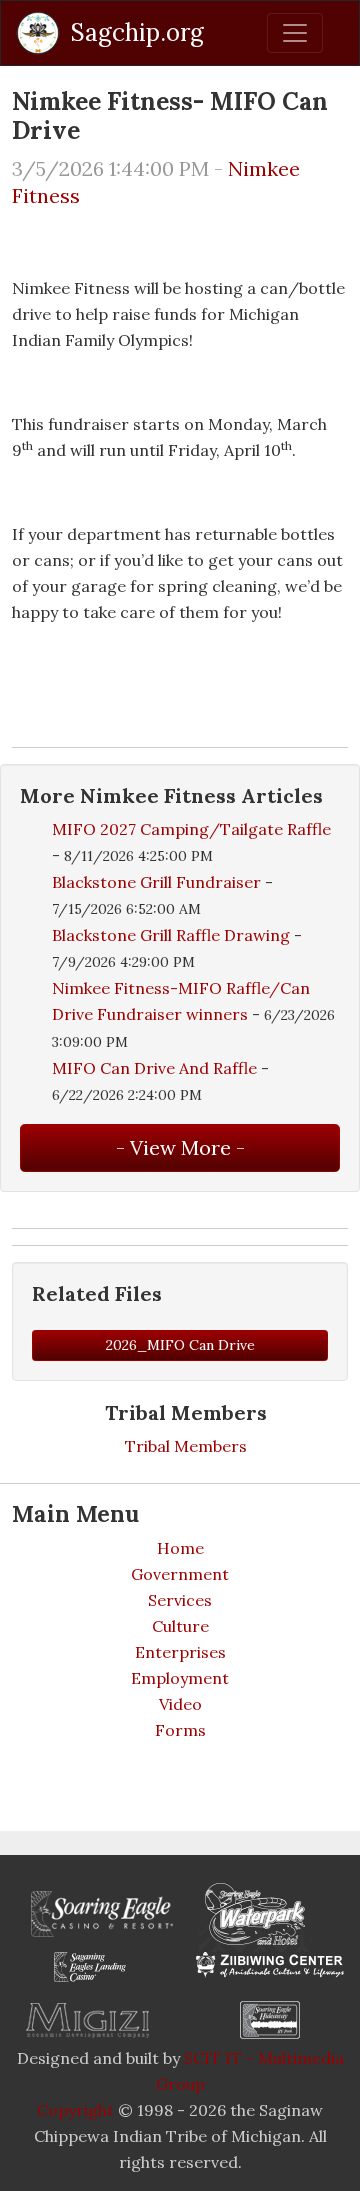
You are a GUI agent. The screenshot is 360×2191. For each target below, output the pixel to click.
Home (180, 1548)
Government (180, 1574)
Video (180, 1704)
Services (180, 1600)
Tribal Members (186, 1446)
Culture (180, 1626)
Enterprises (180, 1652)
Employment (180, 1678)
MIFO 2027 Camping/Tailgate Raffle (191, 829)
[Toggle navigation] (295, 33)
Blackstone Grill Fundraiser (156, 882)
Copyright (75, 2110)
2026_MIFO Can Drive (180, 1345)
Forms (180, 1730)
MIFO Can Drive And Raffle (154, 1068)
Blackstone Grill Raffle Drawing (171, 935)
